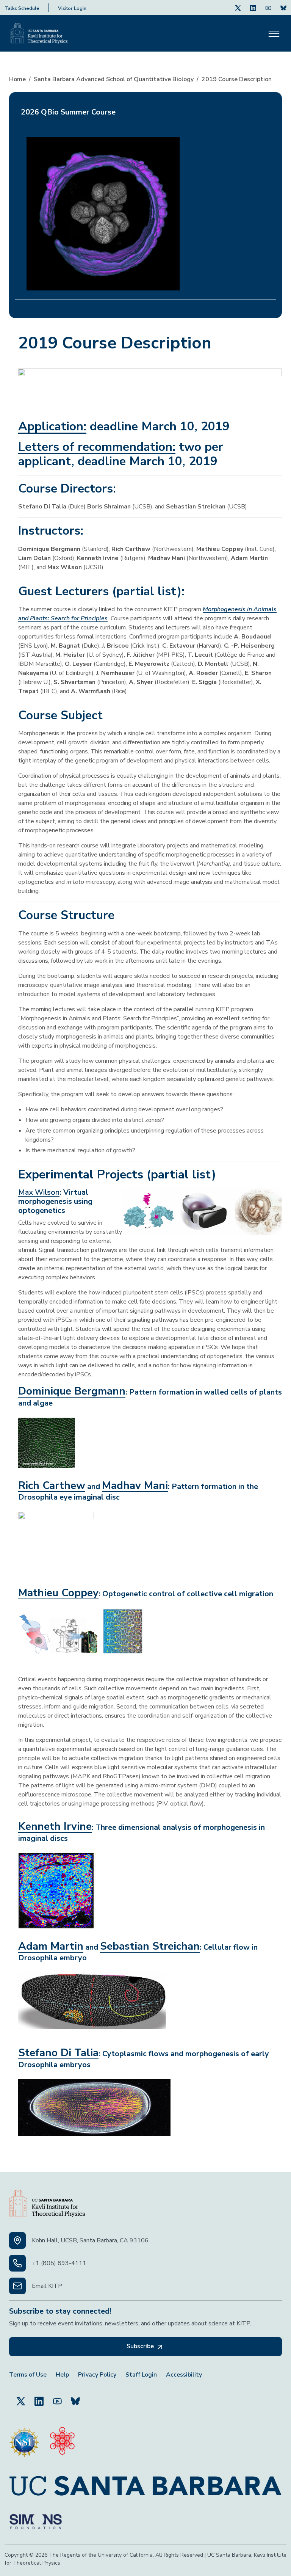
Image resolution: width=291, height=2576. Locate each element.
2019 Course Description (237, 79)
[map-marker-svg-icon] (17, 2240)
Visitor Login (72, 8)
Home (17, 79)
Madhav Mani (135, 1486)
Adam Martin (51, 1946)
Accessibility (184, 2375)
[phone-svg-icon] (17, 2263)
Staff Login (141, 2375)
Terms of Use (28, 2375)
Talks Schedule (22, 8)
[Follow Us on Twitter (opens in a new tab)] (238, 8)
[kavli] (62, 2439)
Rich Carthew (52, 1486)
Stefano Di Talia (58, 2053)
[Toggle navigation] (274, 33)
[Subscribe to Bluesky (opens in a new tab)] (75, 2398)
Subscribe (141, 2346)
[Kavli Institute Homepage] (39, 33)
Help (62, 2375)
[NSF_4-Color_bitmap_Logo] (24, 2439)
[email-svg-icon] (17, 2286)
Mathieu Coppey (58, 1593)
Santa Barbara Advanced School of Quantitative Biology (114, 79)
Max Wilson (39, 1192)
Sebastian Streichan (150, 1946)
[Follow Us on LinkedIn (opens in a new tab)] (253, 8)
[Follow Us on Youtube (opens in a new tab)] (268, 8)
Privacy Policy (97, 2375)
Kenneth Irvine (55, 1826)
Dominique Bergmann (72, 1391)
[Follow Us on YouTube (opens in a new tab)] (57, 2398)
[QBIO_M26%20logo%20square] (103, 210)
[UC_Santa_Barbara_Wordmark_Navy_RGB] (145, 2483)
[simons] (36, 2519)
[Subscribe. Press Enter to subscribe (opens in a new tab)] (283, 8)
